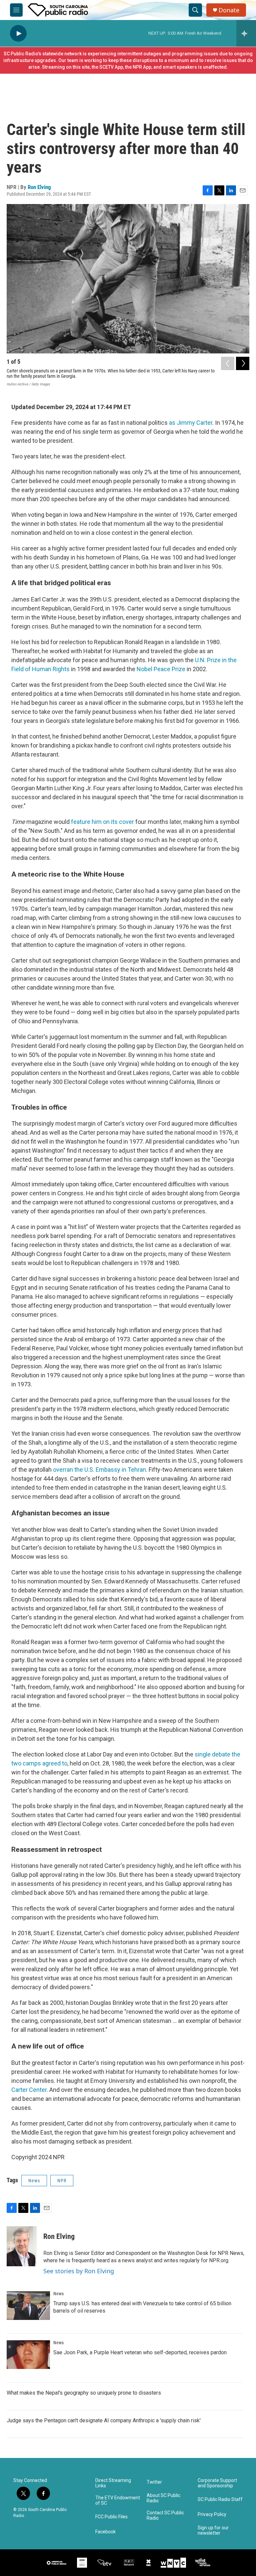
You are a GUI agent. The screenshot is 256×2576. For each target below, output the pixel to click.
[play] (18, 34)
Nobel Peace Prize (161, 669)
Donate (229, 10)
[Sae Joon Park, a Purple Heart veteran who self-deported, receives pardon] (28, 2355)
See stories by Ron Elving (79, 2271)
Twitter (154, 2482)
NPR (62, 2181)
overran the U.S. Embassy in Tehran (99, 1470)
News (34, 2181)
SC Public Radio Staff (220, 2499)
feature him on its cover (102, 822)
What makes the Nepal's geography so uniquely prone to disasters (84, 2393)
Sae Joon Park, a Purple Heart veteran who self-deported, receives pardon (140, 2352)
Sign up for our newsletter (213, 2530)
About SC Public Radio (163, 2498)
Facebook (105, 2532)
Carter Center (29, 2090)
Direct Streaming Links (113, 2483)
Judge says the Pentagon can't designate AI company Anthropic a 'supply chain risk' (104, 2420)
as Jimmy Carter (191, 423)
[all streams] (246, 33)
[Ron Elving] (22, 2246)
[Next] (243, 363)
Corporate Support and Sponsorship (217, 2483)
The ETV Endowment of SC (118, 2500)
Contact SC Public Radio (165, 2515)
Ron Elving (39, 187)
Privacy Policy (212, 2514)
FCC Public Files (111, 2517)
